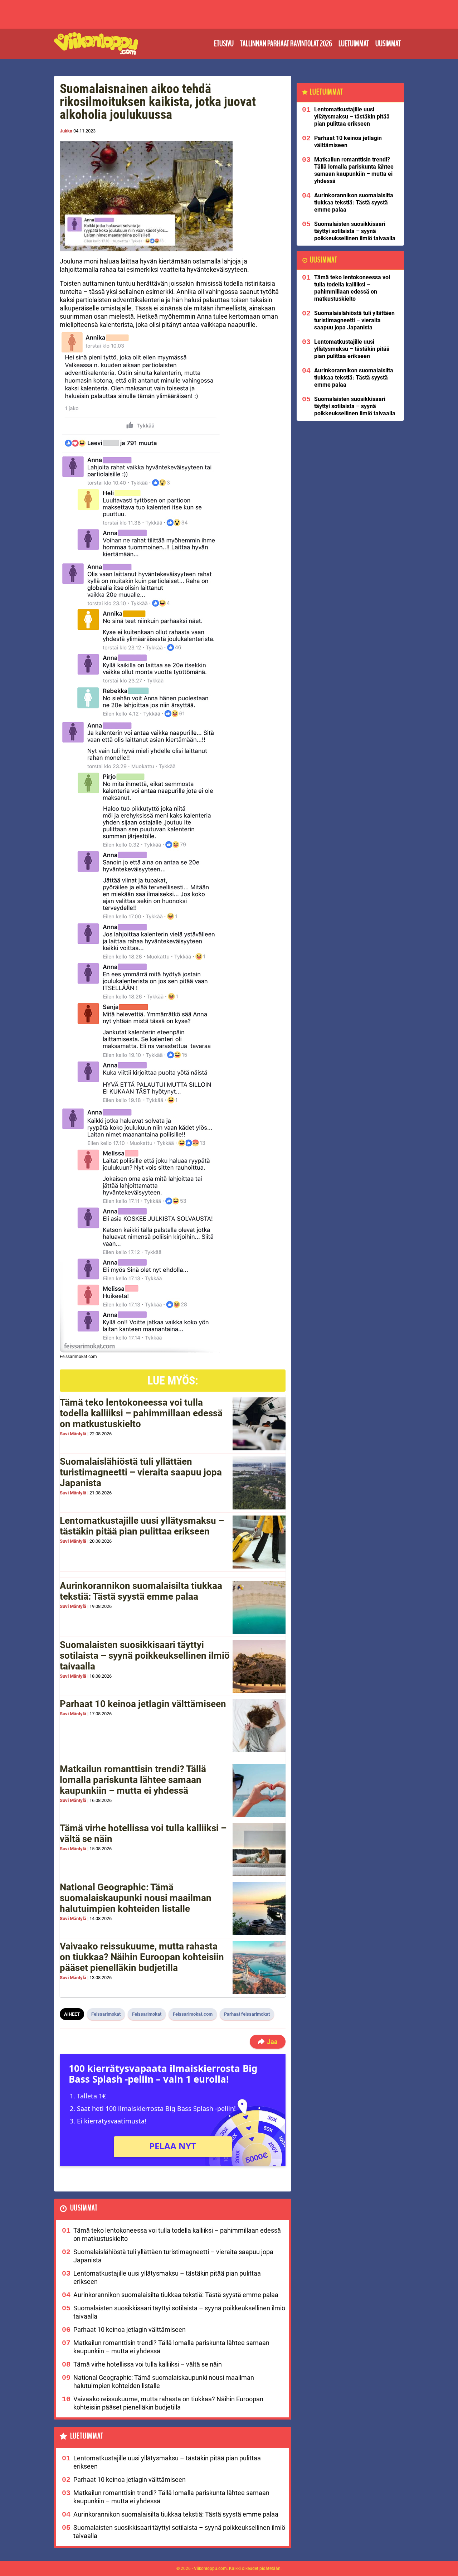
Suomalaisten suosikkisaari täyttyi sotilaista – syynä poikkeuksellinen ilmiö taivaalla (145, 1656)
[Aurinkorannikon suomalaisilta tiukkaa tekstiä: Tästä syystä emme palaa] (259, 1607)
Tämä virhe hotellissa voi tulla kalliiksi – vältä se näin (143, 1833)
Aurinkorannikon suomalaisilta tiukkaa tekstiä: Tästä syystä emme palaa (141, 1591)
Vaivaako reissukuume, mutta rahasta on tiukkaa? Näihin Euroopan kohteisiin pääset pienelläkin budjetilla (142, 1957)
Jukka (66, 131)
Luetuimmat (354, 44)
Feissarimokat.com (193, 2014)
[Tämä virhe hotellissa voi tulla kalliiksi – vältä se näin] (259, 1850)
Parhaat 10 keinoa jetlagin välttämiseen (143, 1704)
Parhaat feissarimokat (247, 2014)
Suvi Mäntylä (73, 1434)
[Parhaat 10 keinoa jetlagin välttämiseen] (259, 1725)
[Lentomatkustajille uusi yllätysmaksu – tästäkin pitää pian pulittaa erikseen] (259, 1542)
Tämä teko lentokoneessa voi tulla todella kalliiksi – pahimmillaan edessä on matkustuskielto (141, 1413)
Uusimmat (388, 44)
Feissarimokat (106, 2014)
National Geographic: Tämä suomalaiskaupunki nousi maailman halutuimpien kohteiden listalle (136, 1898)
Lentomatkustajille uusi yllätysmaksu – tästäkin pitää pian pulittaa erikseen (142, 1526)
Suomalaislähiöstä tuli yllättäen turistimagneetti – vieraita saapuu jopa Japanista (141, 1472)
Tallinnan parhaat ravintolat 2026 (286, 44)
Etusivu (224, 44)
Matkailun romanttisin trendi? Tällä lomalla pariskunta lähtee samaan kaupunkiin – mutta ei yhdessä (133, 1780)
